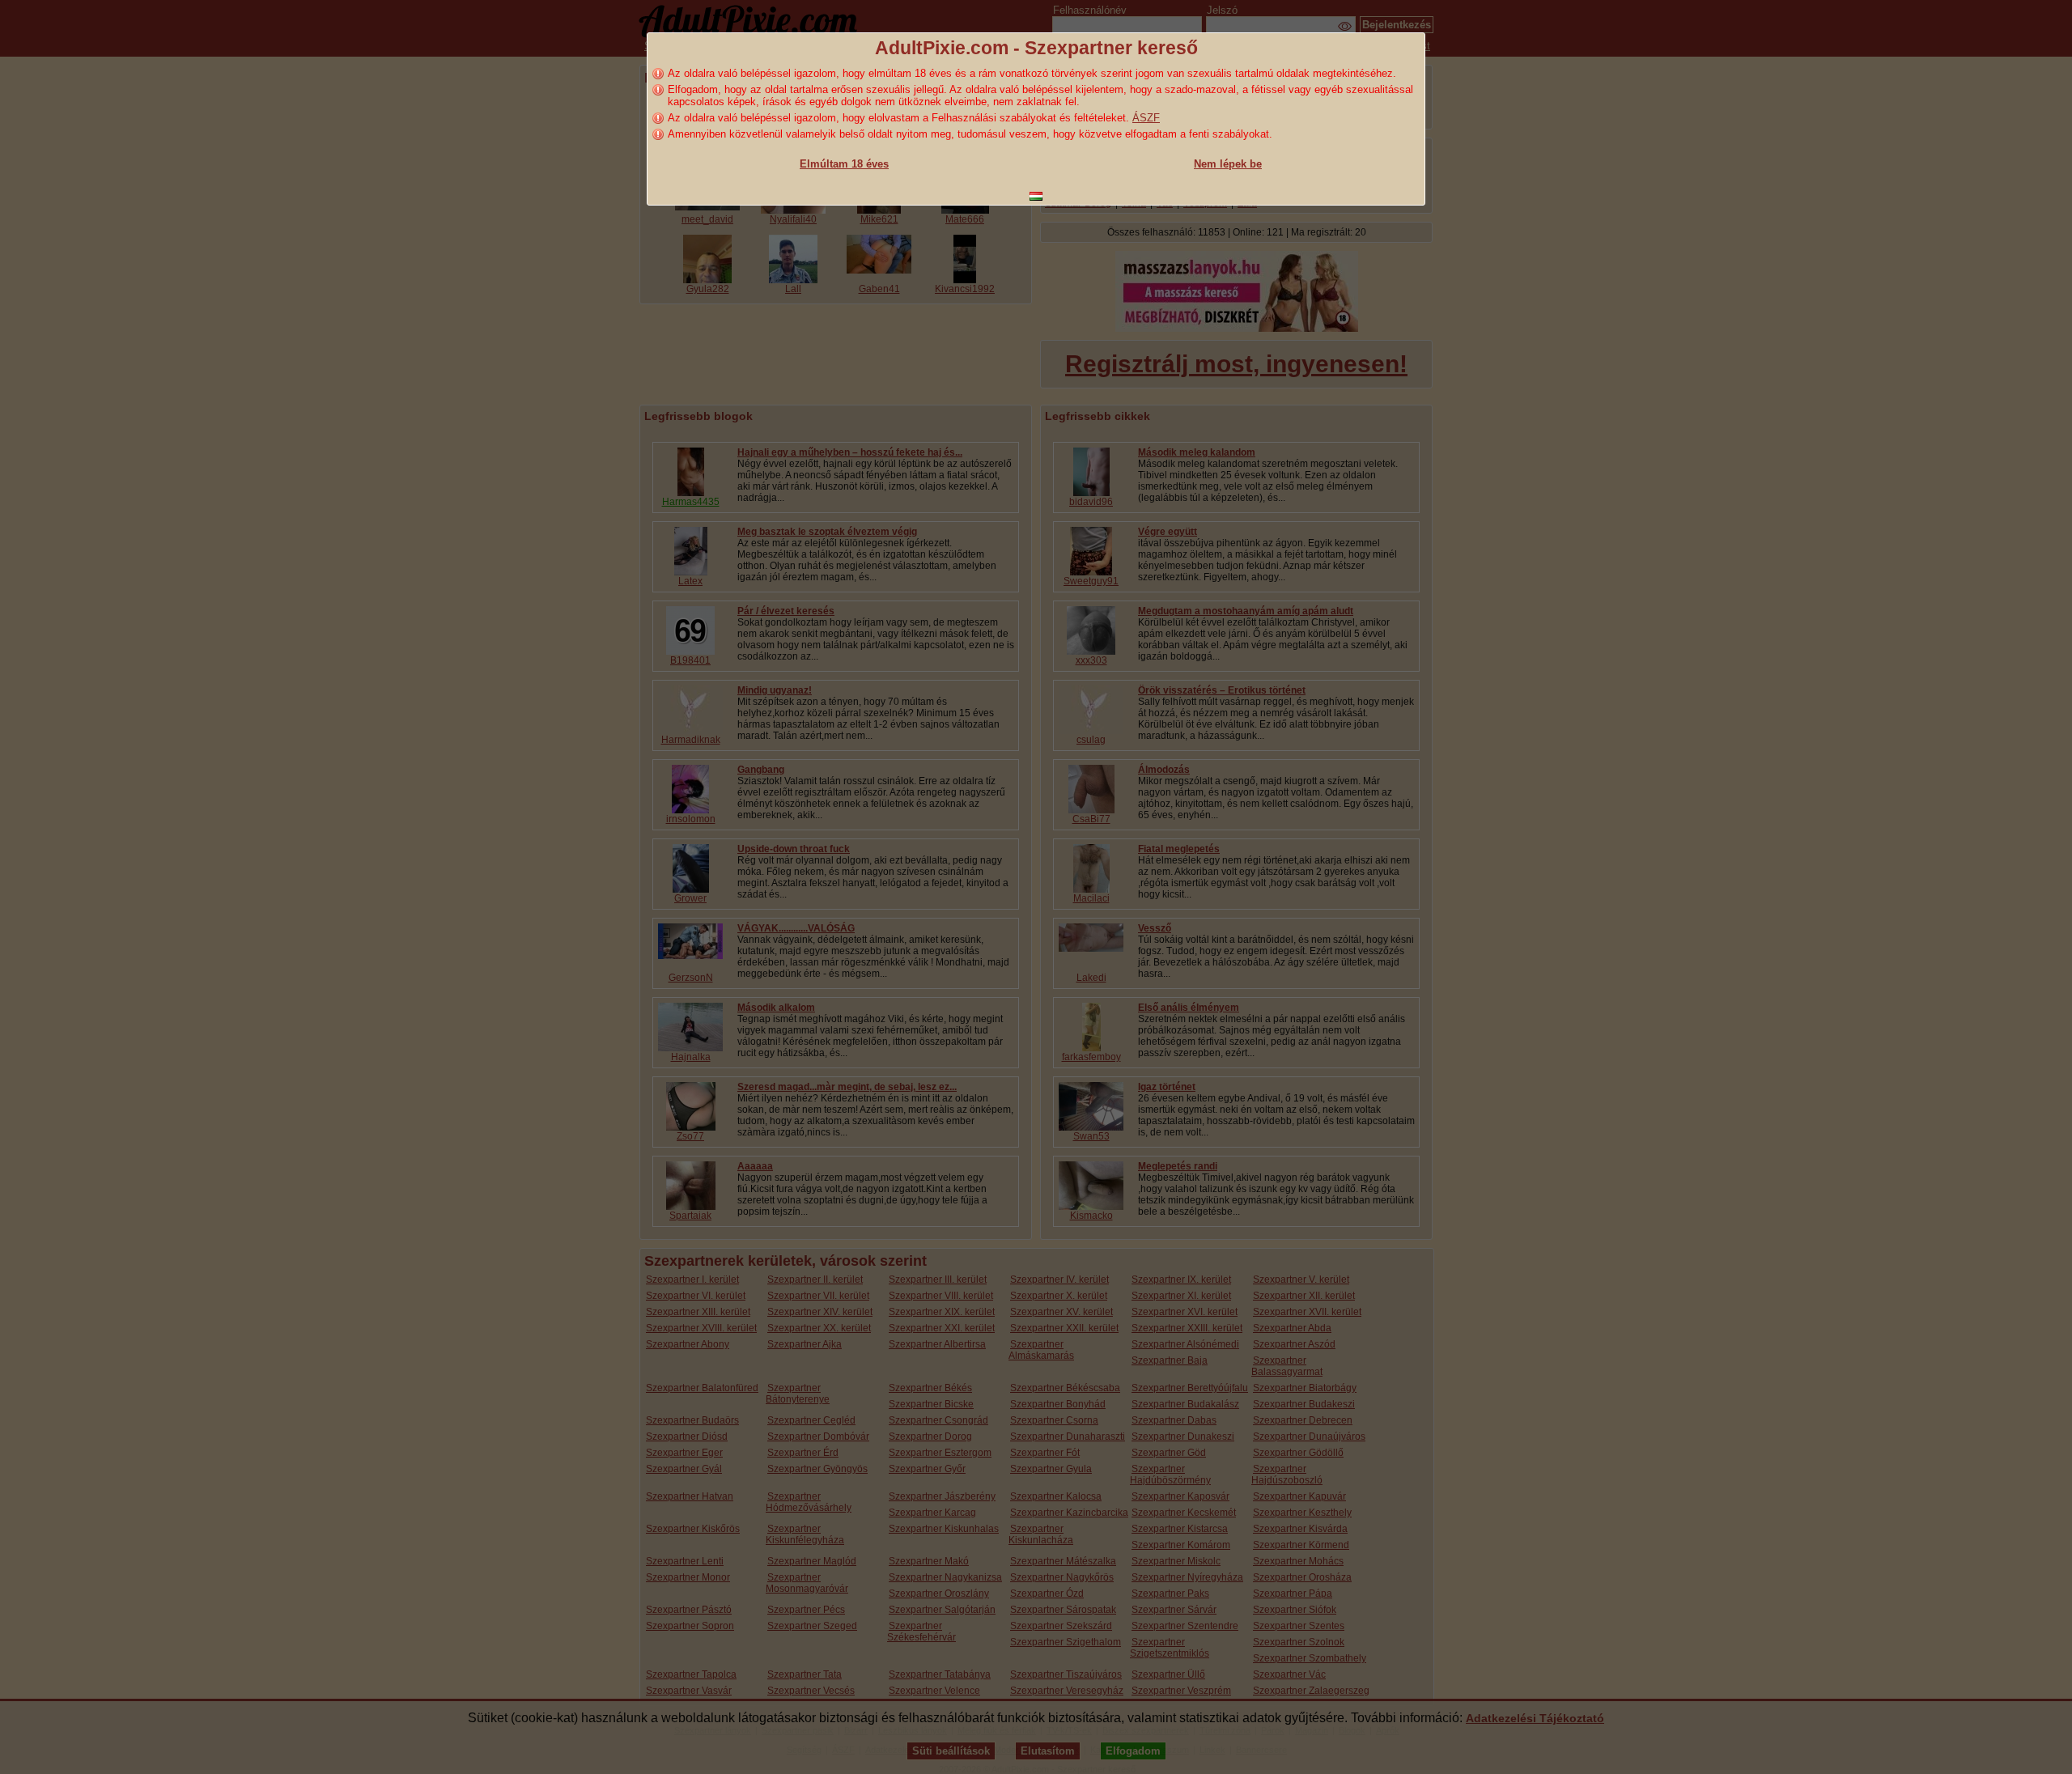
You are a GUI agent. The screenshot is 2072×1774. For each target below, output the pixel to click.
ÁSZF (1146, 118)
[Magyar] (1036, 196)
